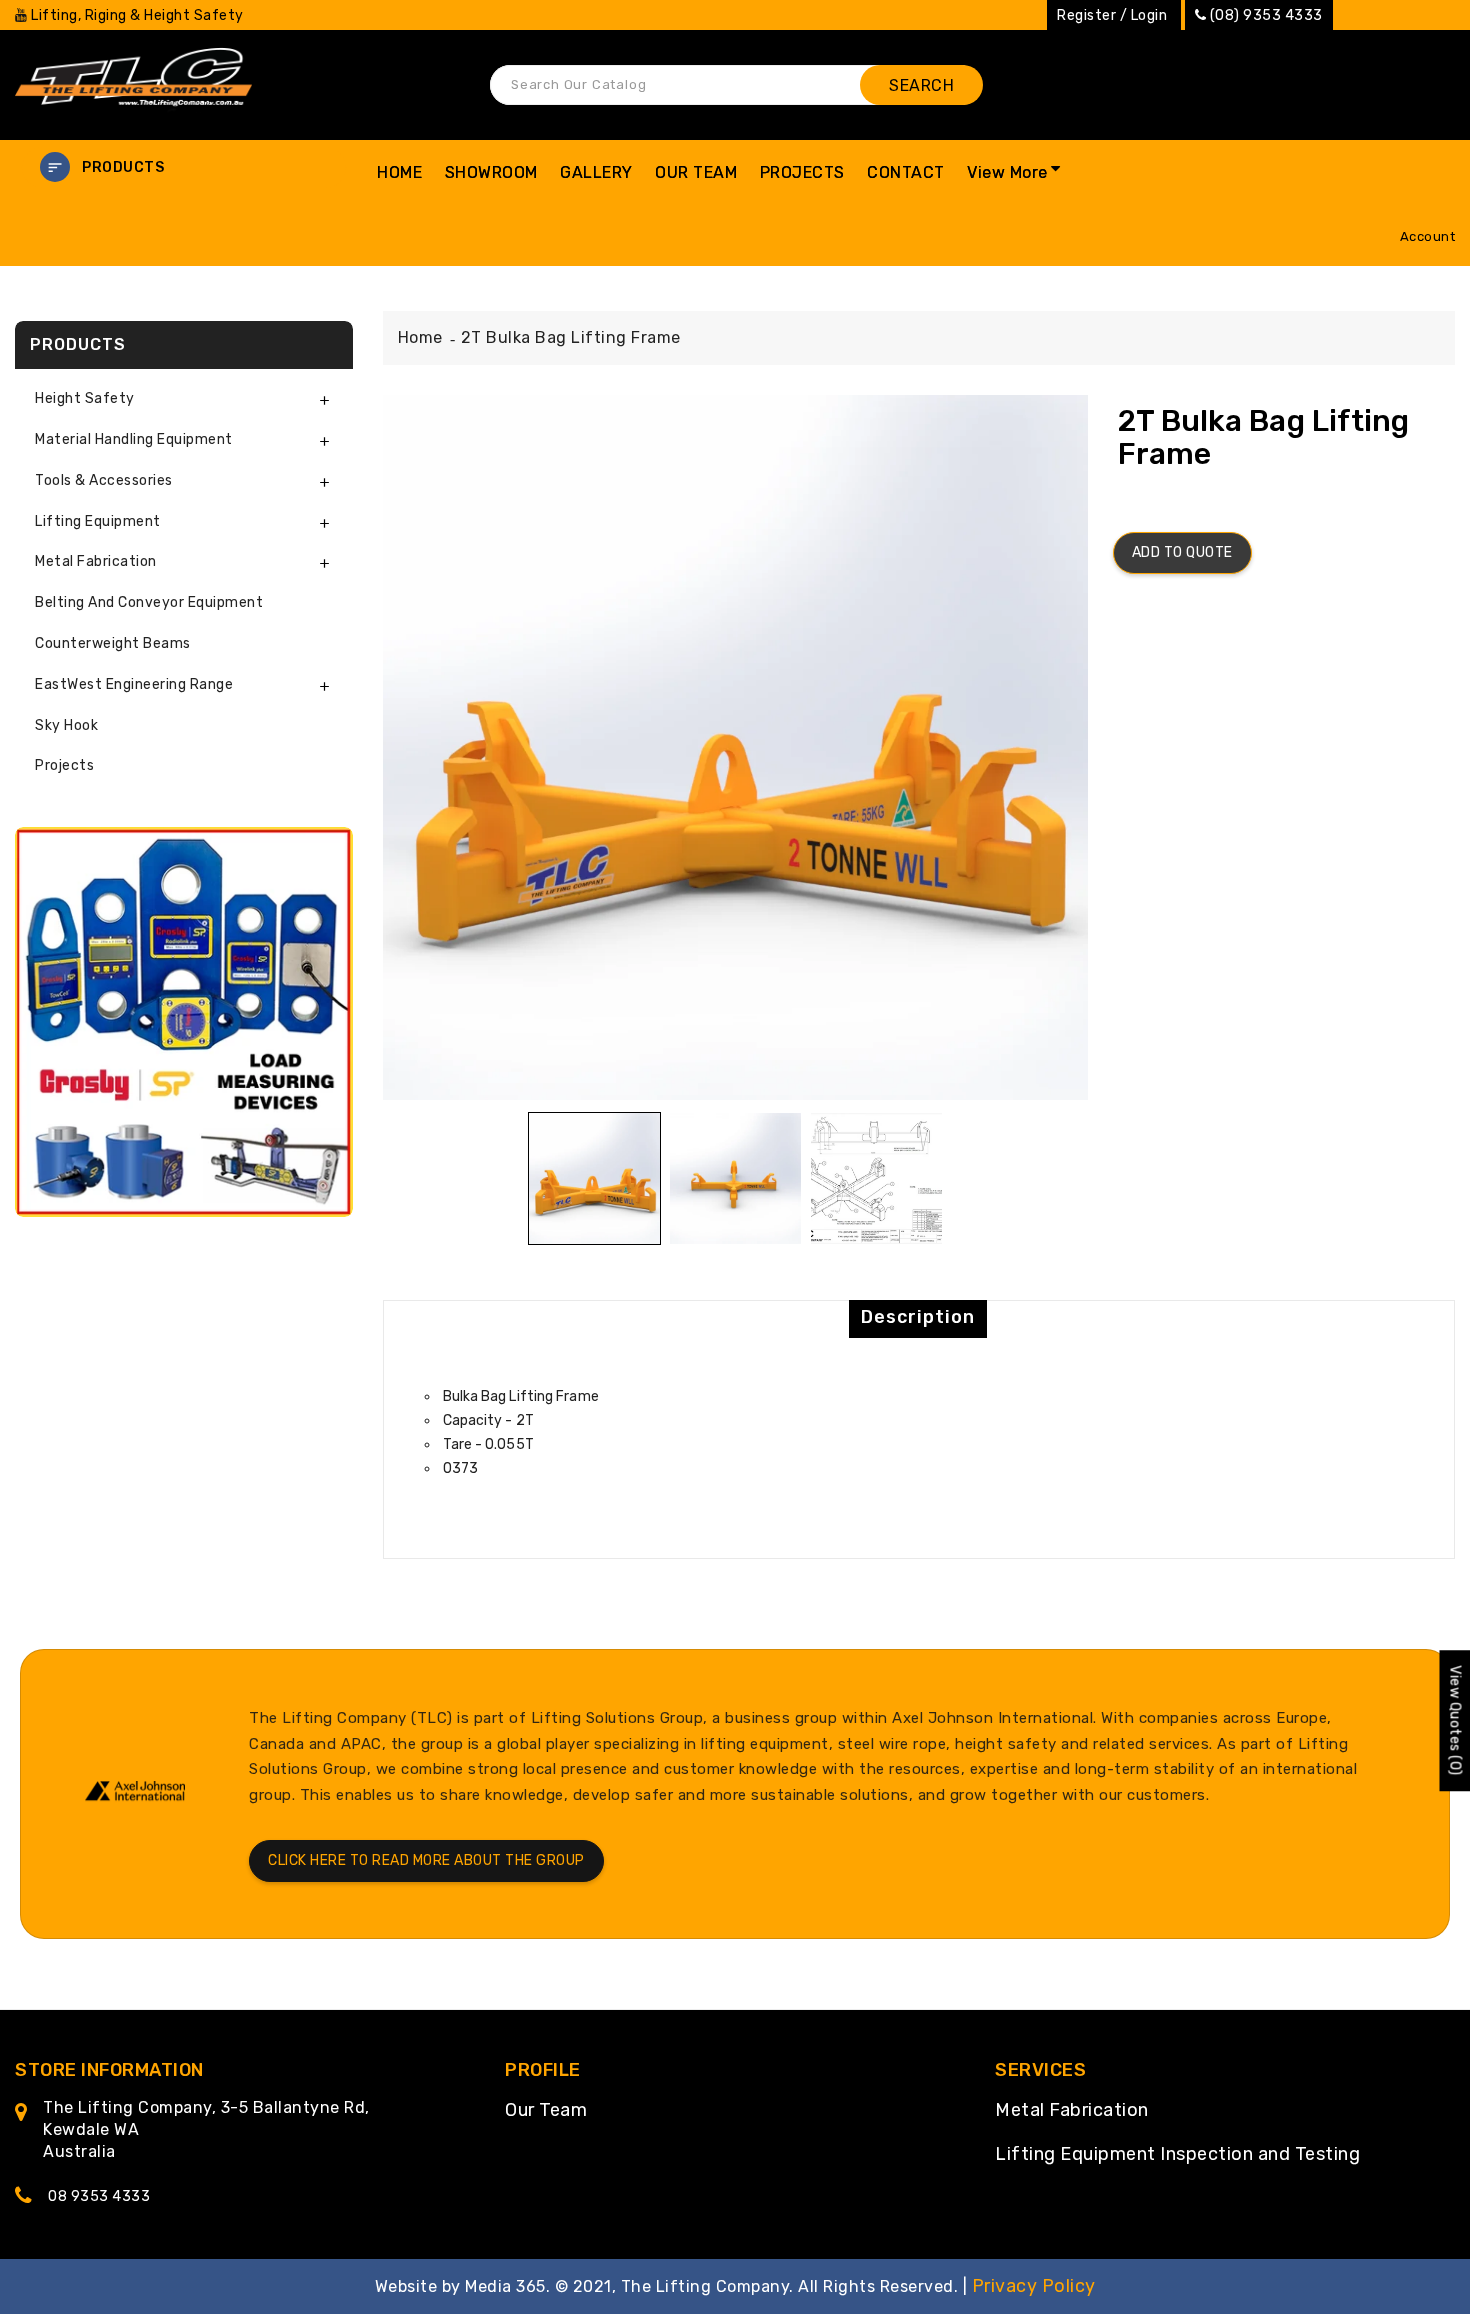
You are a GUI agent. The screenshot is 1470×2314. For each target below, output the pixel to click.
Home (420, 337)
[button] (184, 167)
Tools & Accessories (104, 480)
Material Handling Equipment (134, 439)
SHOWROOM (491, 172)
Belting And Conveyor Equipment (149, 602)
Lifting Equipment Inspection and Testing (1177, 2154)
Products (123, 167)
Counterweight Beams (113, 643)
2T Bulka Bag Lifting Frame (571, 337)
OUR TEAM (696, 172)
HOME (399, 172)
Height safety (85, 398)
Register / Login (1112, 15)
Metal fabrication (96, 561)
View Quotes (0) (1454, 1720)
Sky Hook (66, 725)
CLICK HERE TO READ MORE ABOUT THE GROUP (426, 1860)
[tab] (184, 399)
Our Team (546, 2110)
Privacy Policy (1034, 2286)
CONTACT (906, 172)
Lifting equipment (98, 521)
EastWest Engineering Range (134, 684)
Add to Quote (1182, 552)
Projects (64, 765)
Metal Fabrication (1072, 2110)
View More (1007, 172)
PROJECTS (802, 172)
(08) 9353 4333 (1266, 15)
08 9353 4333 (99, 2196)
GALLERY (596, 172)
